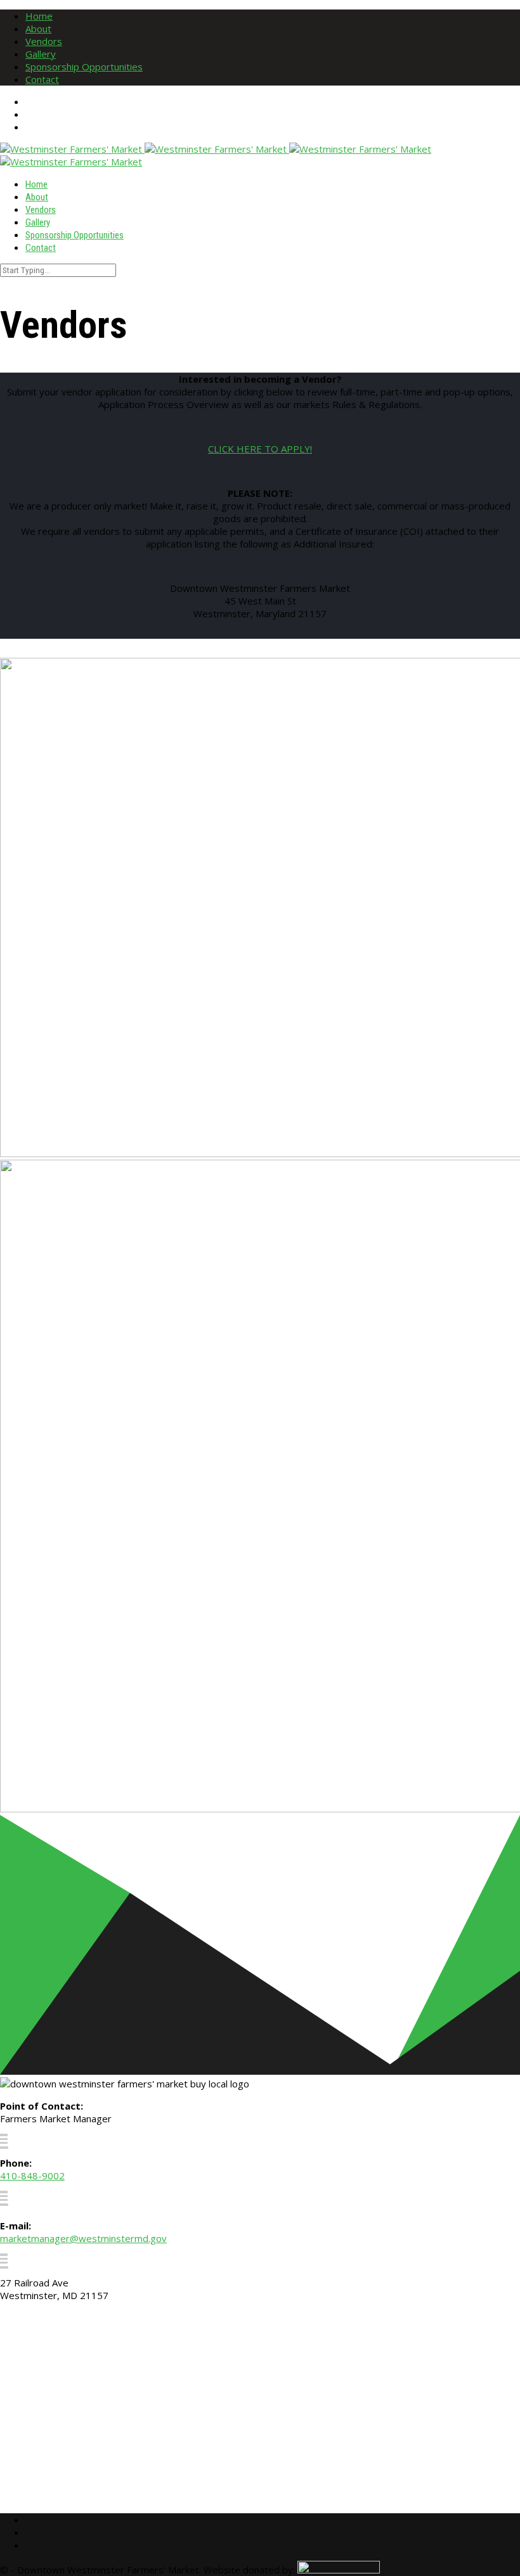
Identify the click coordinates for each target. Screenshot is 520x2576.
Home (39, 16)
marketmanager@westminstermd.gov (83, 2238)
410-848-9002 (32, 2176)
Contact (42, 79)
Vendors (44, 41)
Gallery (41, 54)
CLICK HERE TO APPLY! (260, 449)
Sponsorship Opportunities (84, 67)
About (38, 29)
